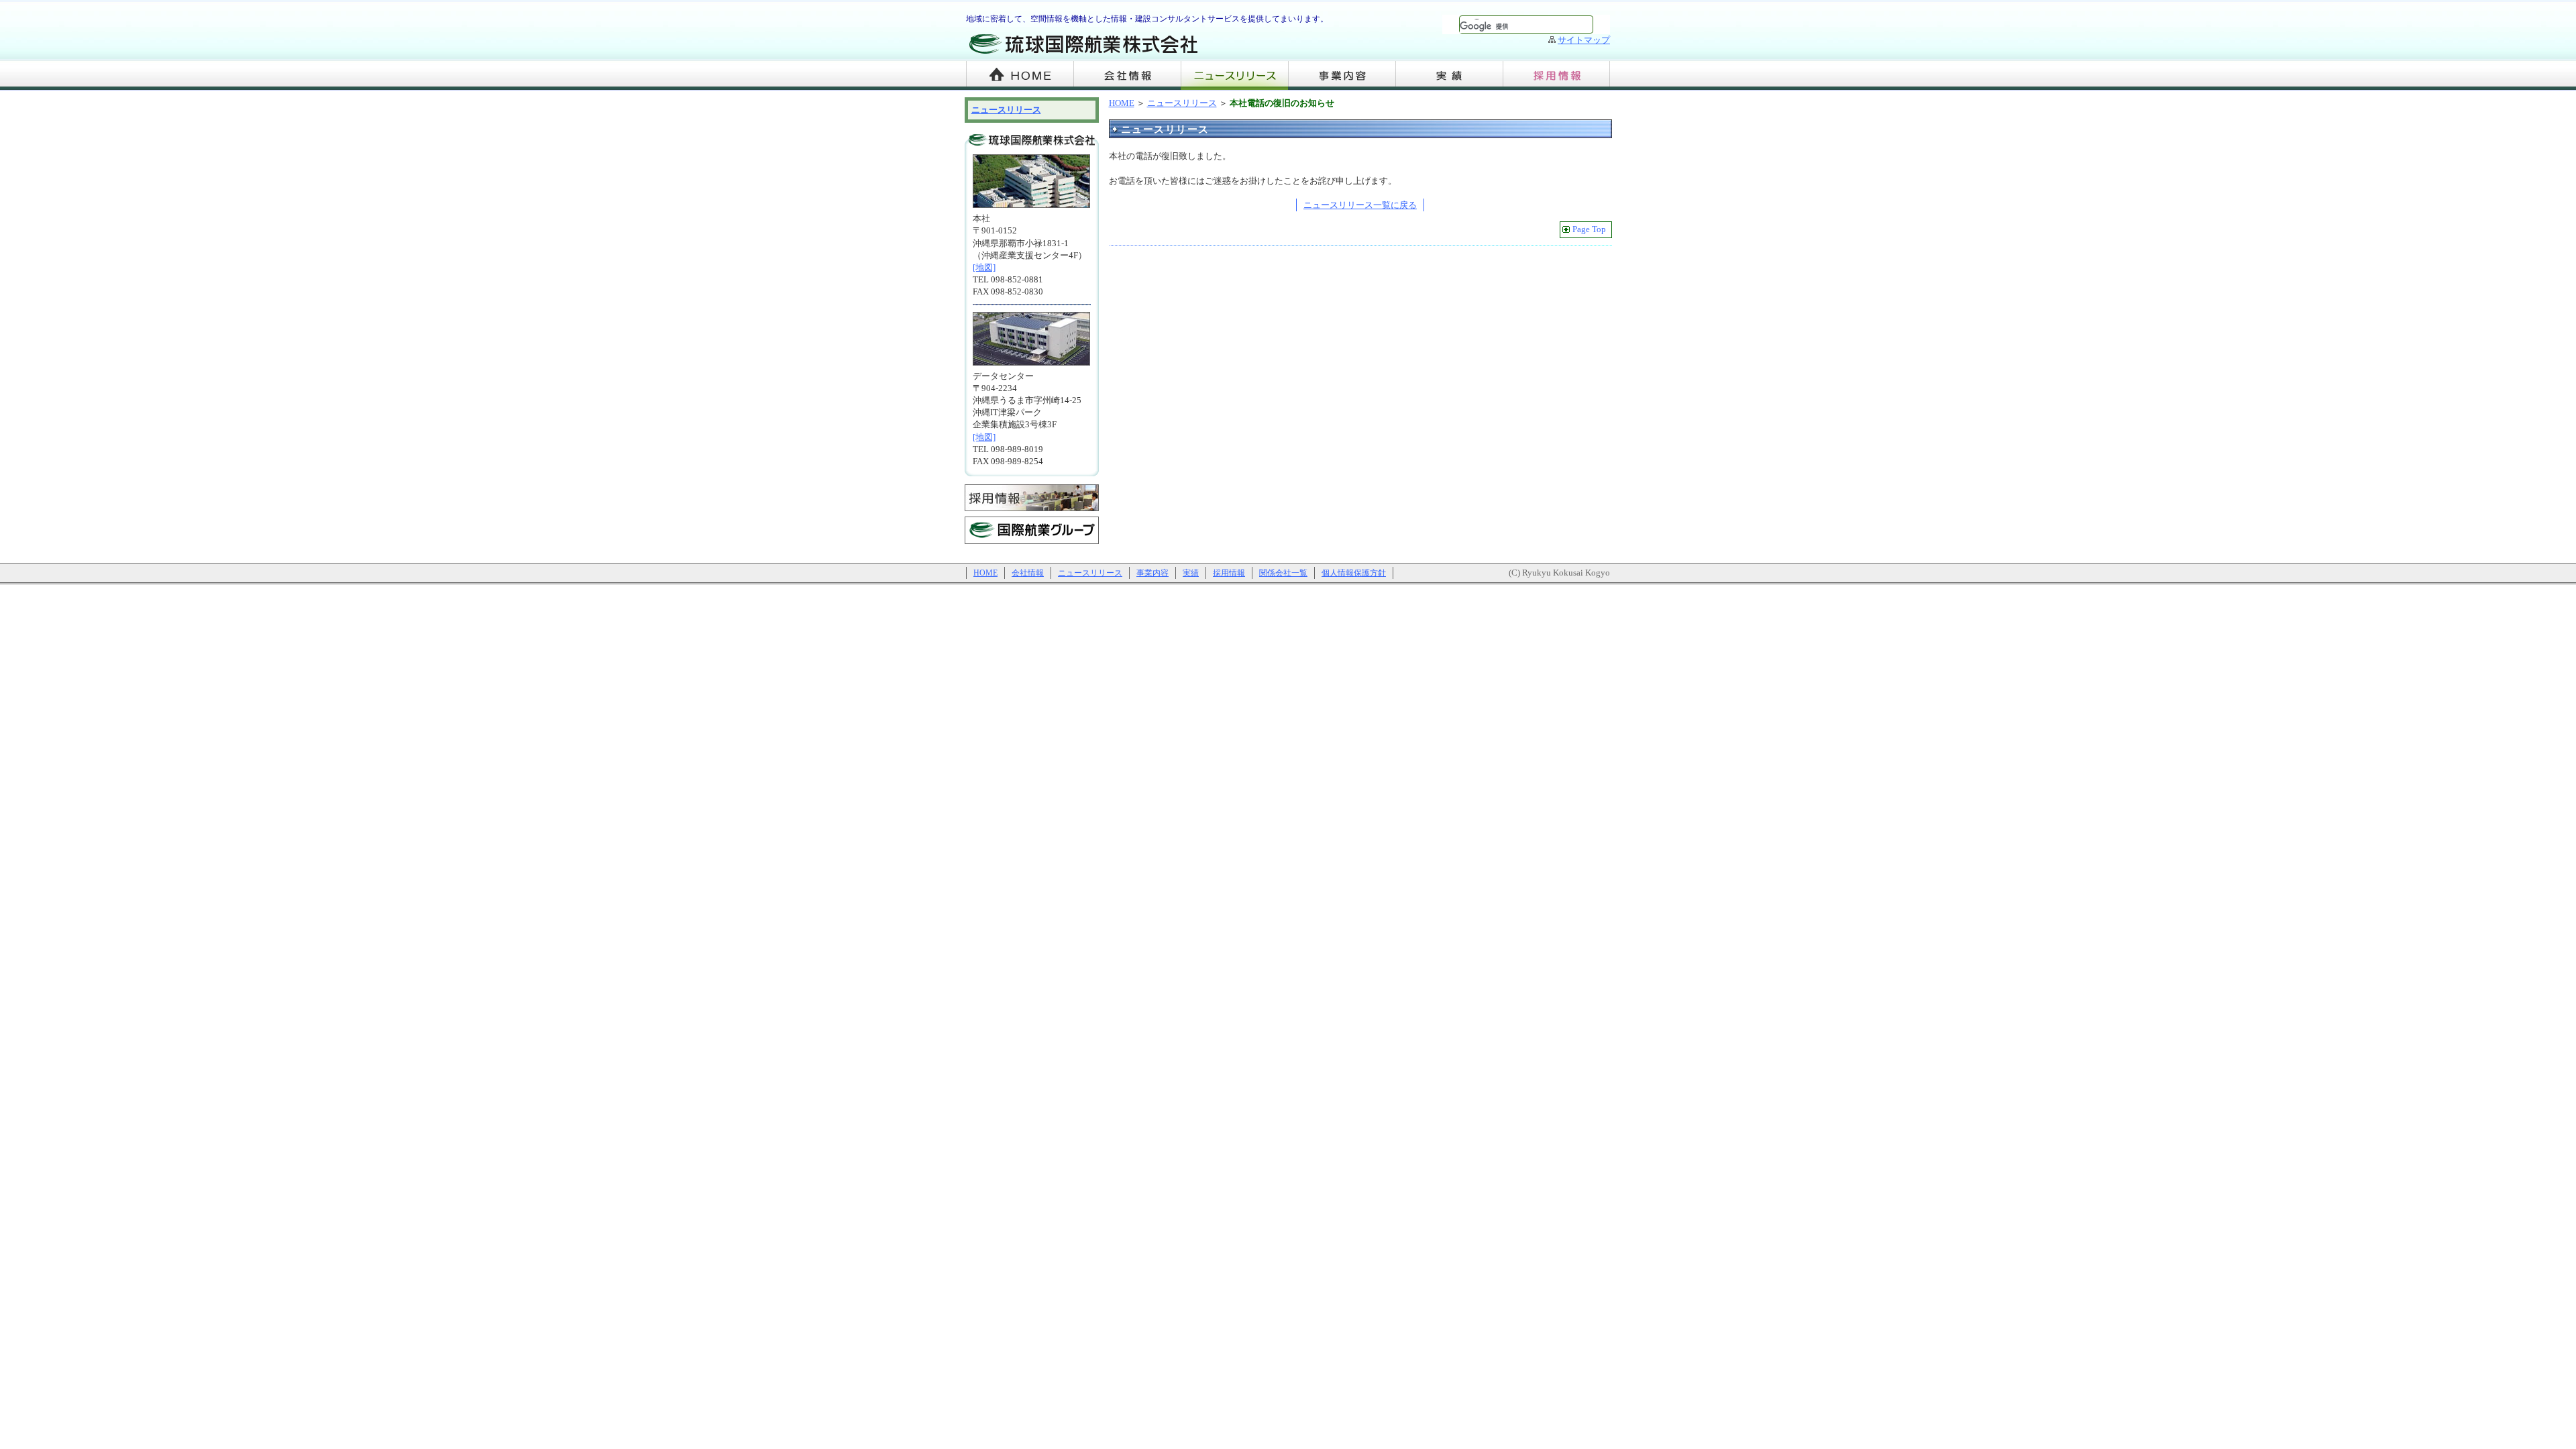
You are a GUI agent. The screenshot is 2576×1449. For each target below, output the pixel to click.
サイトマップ (1584, 40)
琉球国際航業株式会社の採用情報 (1556, 75)
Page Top (1589, 229)
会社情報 (1028, 573)
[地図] (984, 267)
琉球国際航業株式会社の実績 (1449, 75)
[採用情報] (1032, 514)
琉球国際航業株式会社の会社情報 (1127, 75)
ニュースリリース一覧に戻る (1360, 205)
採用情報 (1229, 573)
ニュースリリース (1234, 75)
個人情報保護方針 (1354, 573)
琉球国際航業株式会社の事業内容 (1342, 75)
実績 (1191, 573)
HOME (1122, 103)
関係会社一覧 (1283, 573)
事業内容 (1152, 573)
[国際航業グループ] (1032, 546)
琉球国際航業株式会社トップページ (1020, 75)
